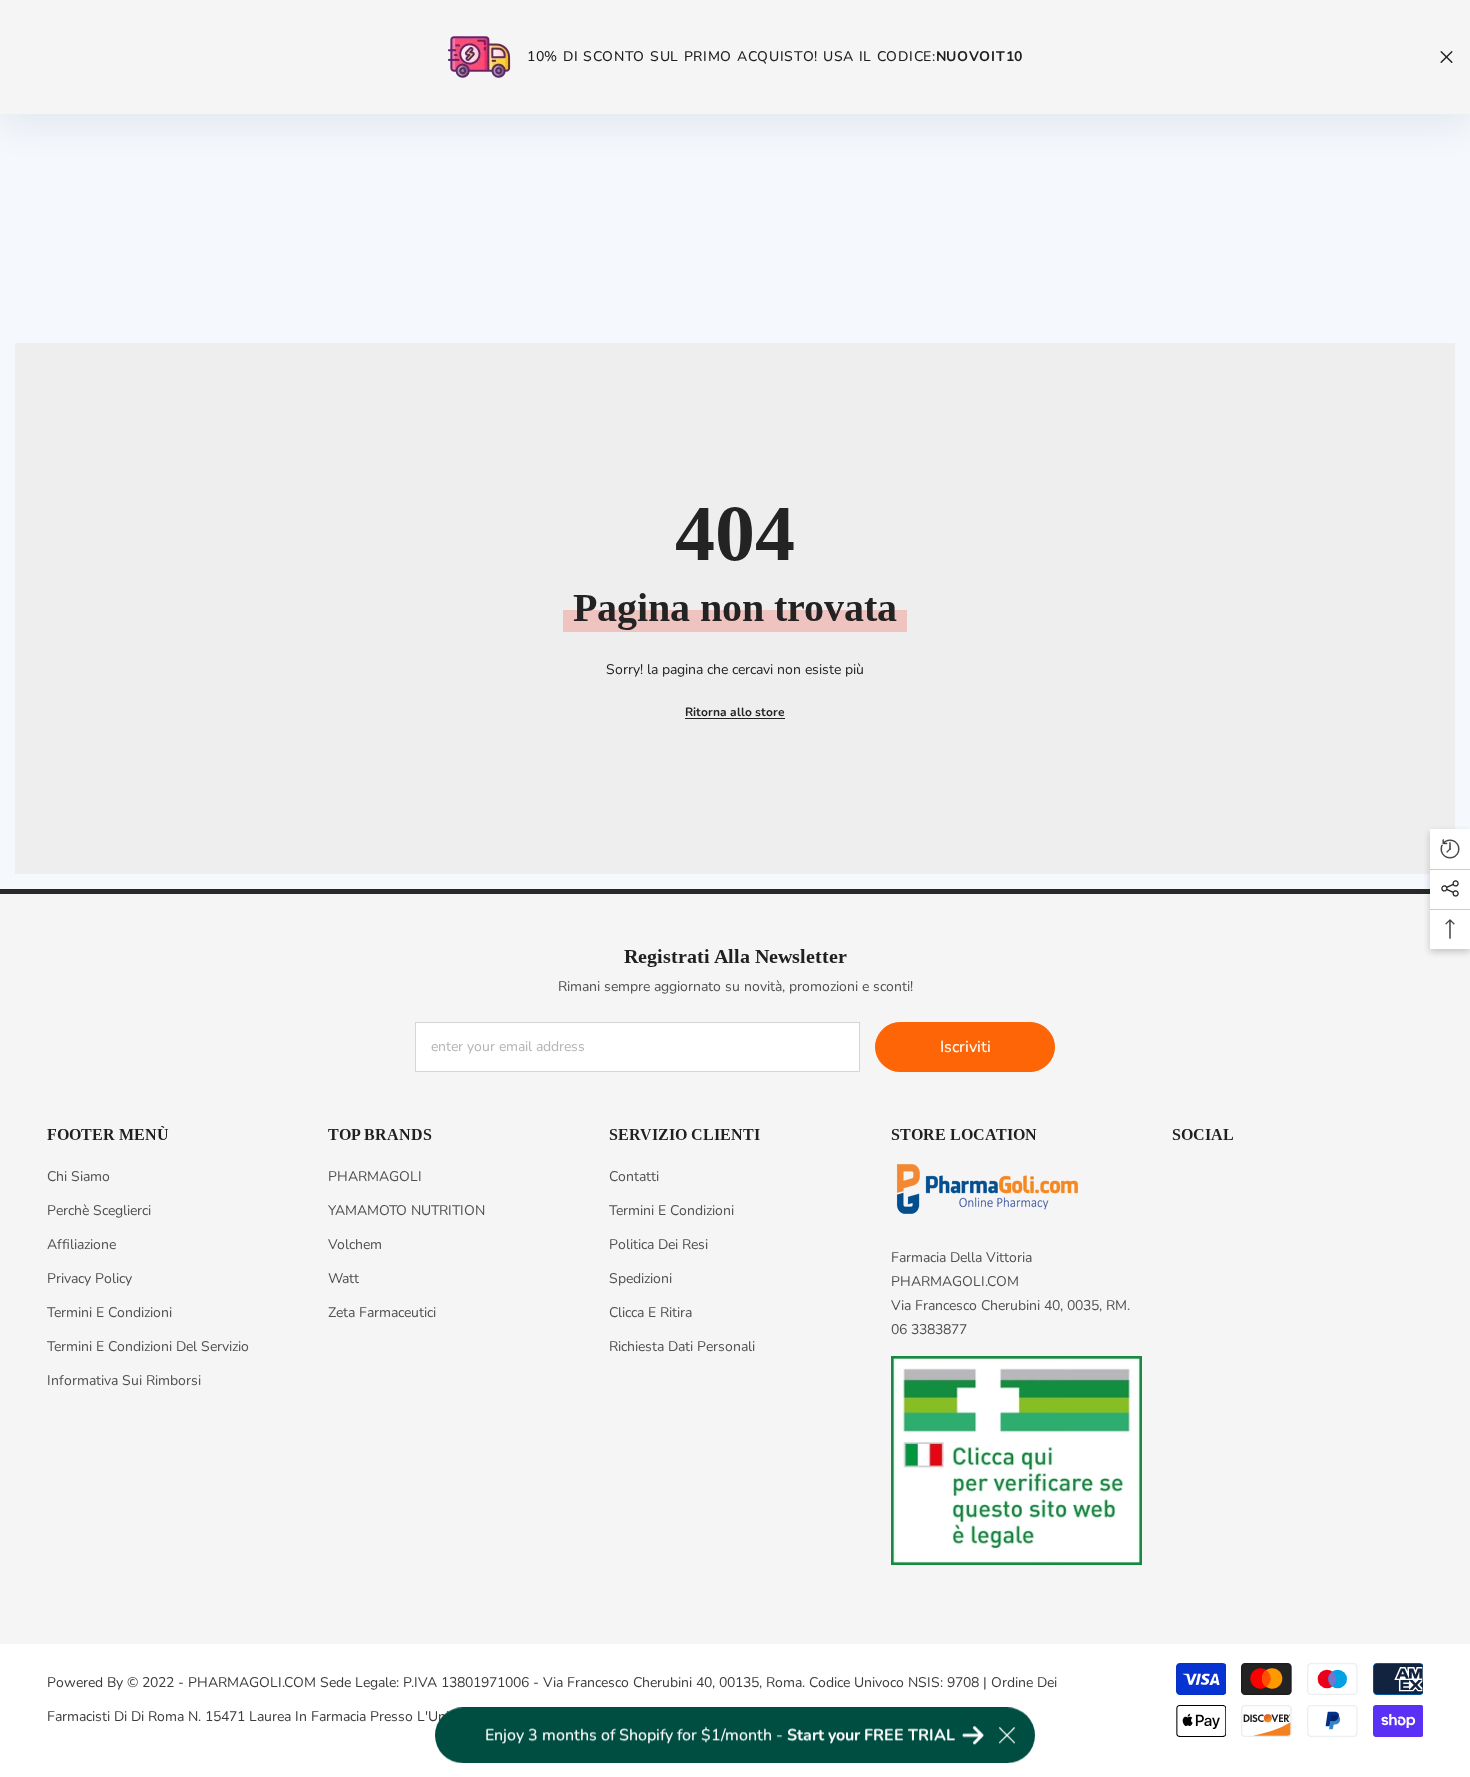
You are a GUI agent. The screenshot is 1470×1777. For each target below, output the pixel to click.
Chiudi (1446, 57)
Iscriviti (965, 1047)
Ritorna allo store (735, 712)
